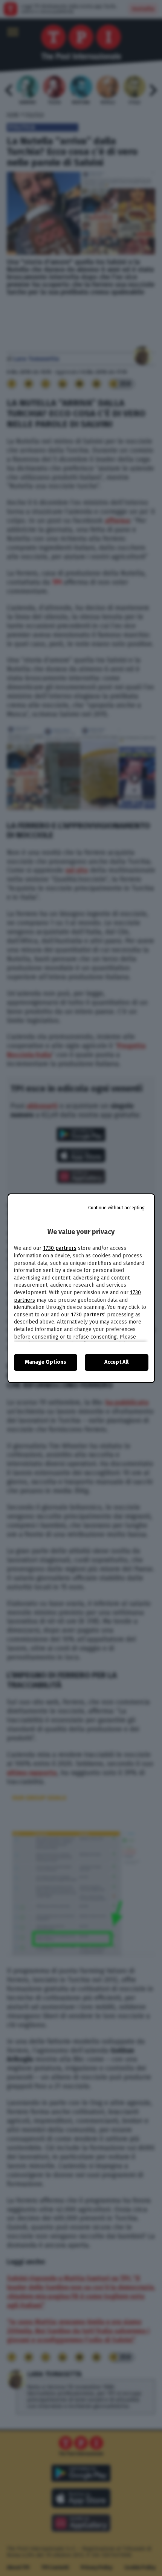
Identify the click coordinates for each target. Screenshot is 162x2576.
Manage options (46, 1362)
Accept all (116, 1362)
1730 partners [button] (60, 1248)
